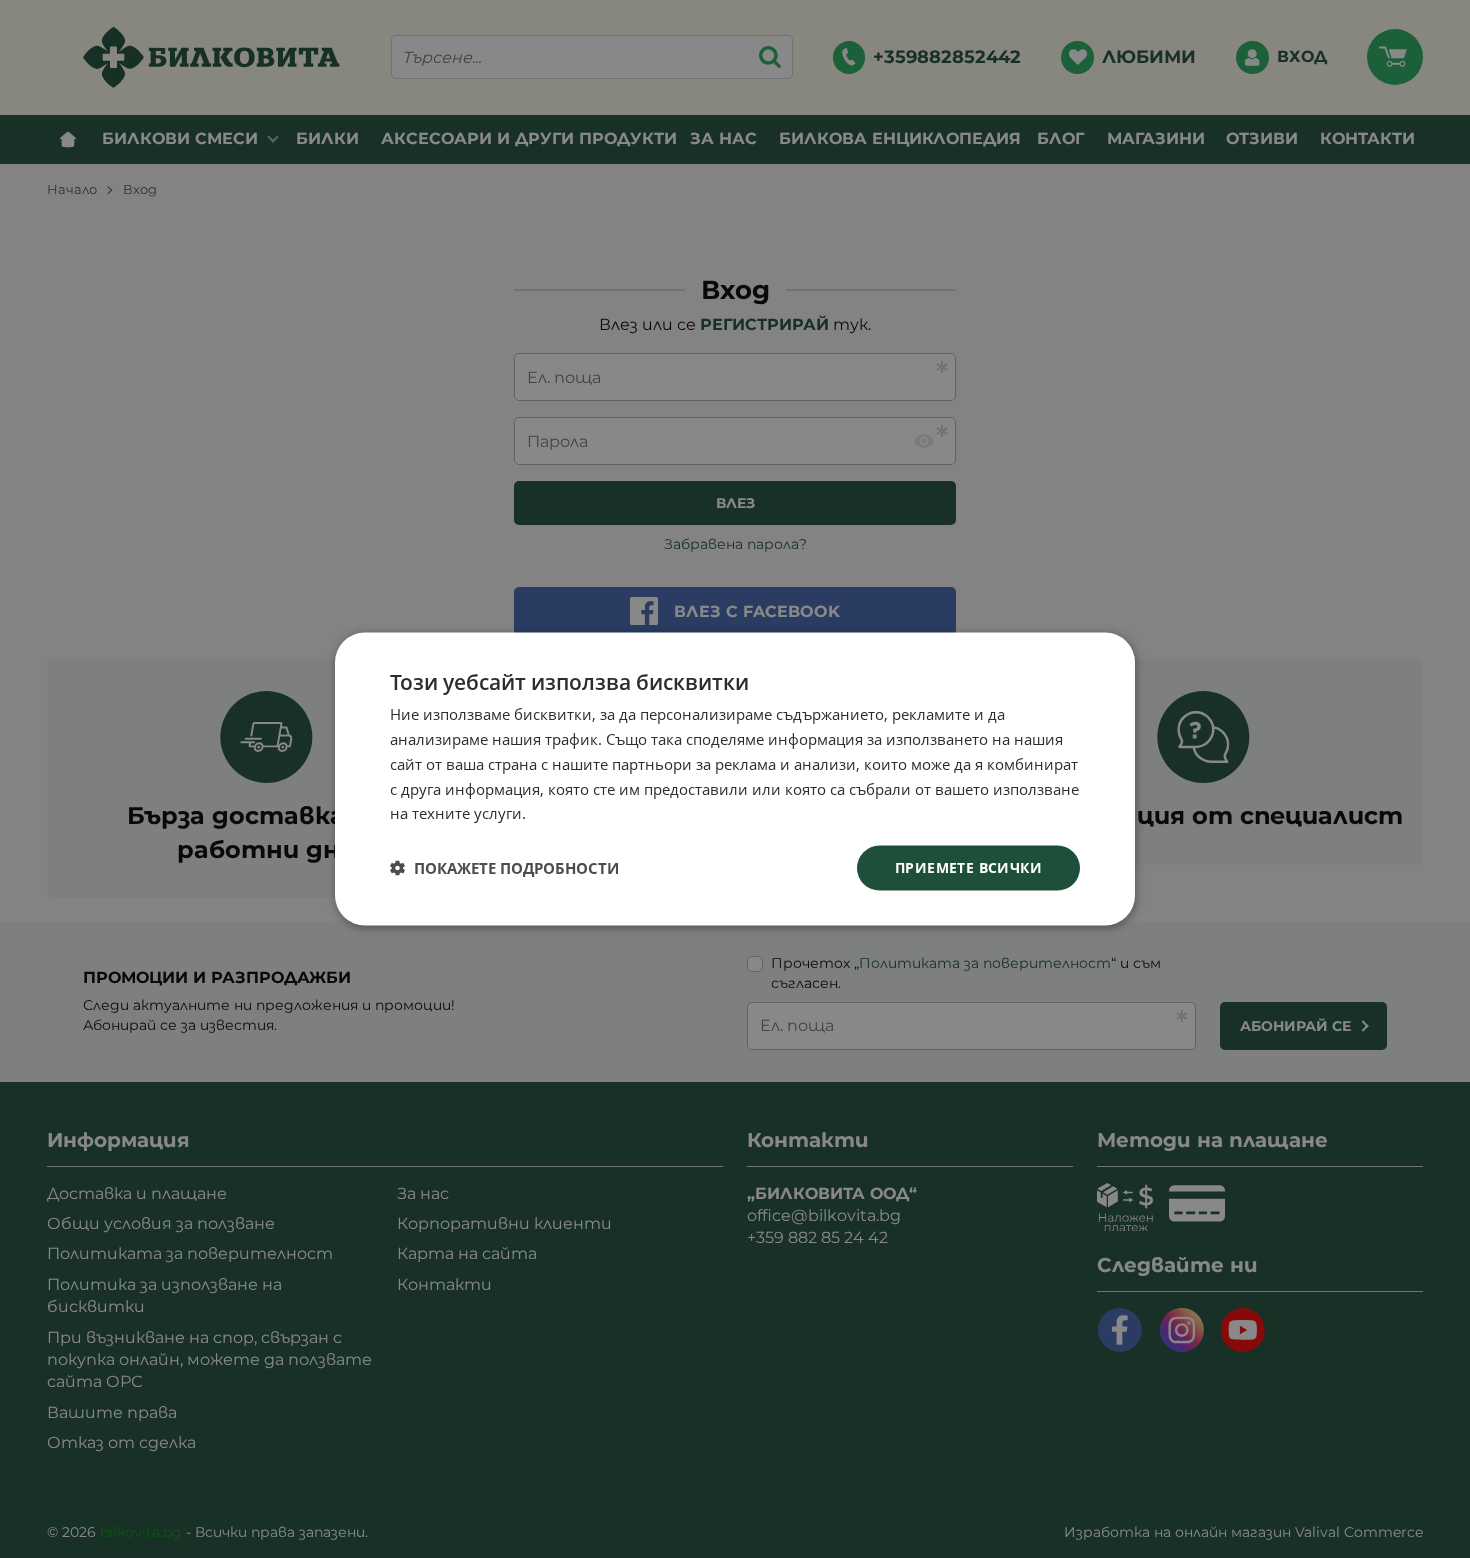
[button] (504, 868)
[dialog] (735, 779)
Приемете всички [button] (968, 867)
